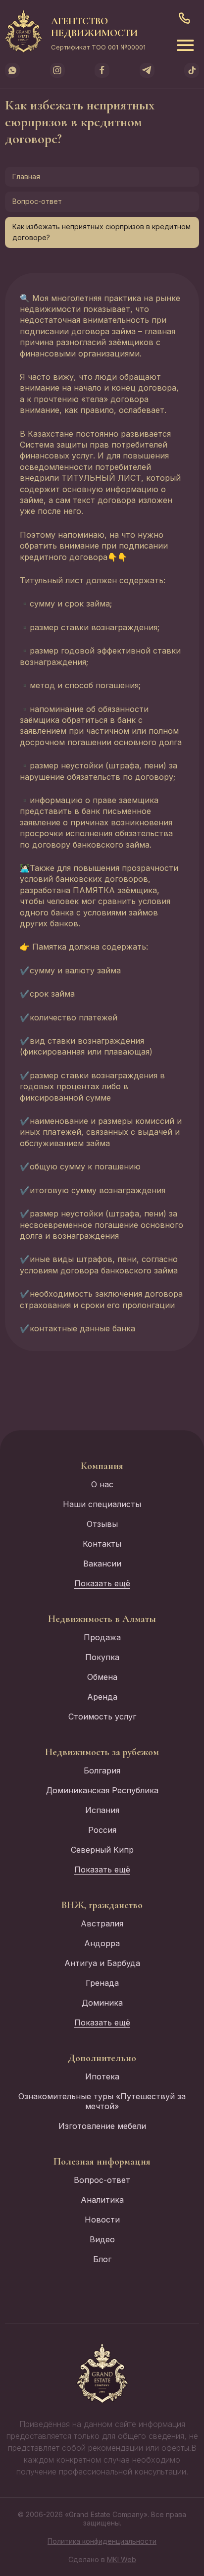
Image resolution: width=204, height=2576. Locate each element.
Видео (102, 2239)
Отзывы (102, 1524)
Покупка (102, 1657)
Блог (102, 2259)
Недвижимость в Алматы (102, 1619)
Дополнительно (102, 2058)
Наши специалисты (102, 1504)
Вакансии (102, 1564)
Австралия (102, 1923)
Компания (102, 1466)
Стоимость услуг (102, 1717)
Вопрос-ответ (37, 201)
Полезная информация (102, 2162)
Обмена (102, 1677)
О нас (102, 1484)
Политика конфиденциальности (102, 2541)
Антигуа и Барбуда (102, 1963)
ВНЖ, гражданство (102, 1905)
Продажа (102, 1637)
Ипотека (102, 2076)
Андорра (102, 1943)
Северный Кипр (102, 1850)
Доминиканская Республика (102, 1790)
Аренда (102, 1697)
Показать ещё (102, 1583)
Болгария (102, 1770)
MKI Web (122, 2559)
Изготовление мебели (102, 2126)
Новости (102, 2220)
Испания (102, 1810)
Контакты (102, 1544)
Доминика (102, 2003)
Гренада (102, 1983)
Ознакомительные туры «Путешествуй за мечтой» (102, 2101)
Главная (26, 177)
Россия (102, 1830)
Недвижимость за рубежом (102, 1752)
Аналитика (102, 2200)
